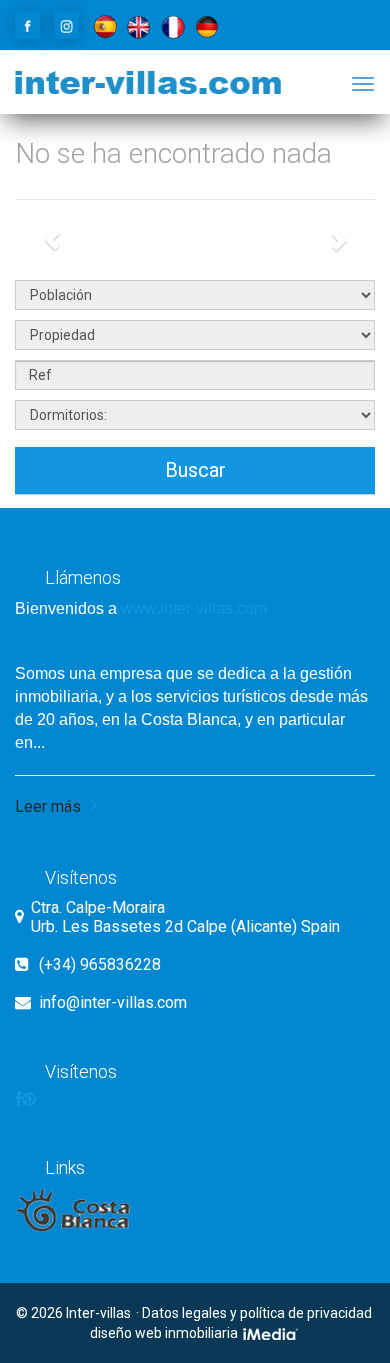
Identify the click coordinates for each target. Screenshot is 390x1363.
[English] (139, 25)
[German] (207, 25)
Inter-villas (98, 1313)
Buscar (195, 470)
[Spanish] (105, 25)
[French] (173, 25)
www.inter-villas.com (194, 608)
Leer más (48, 806)
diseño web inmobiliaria (165, 1333)
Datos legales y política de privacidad (257, 1313)
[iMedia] (271, 1333)
